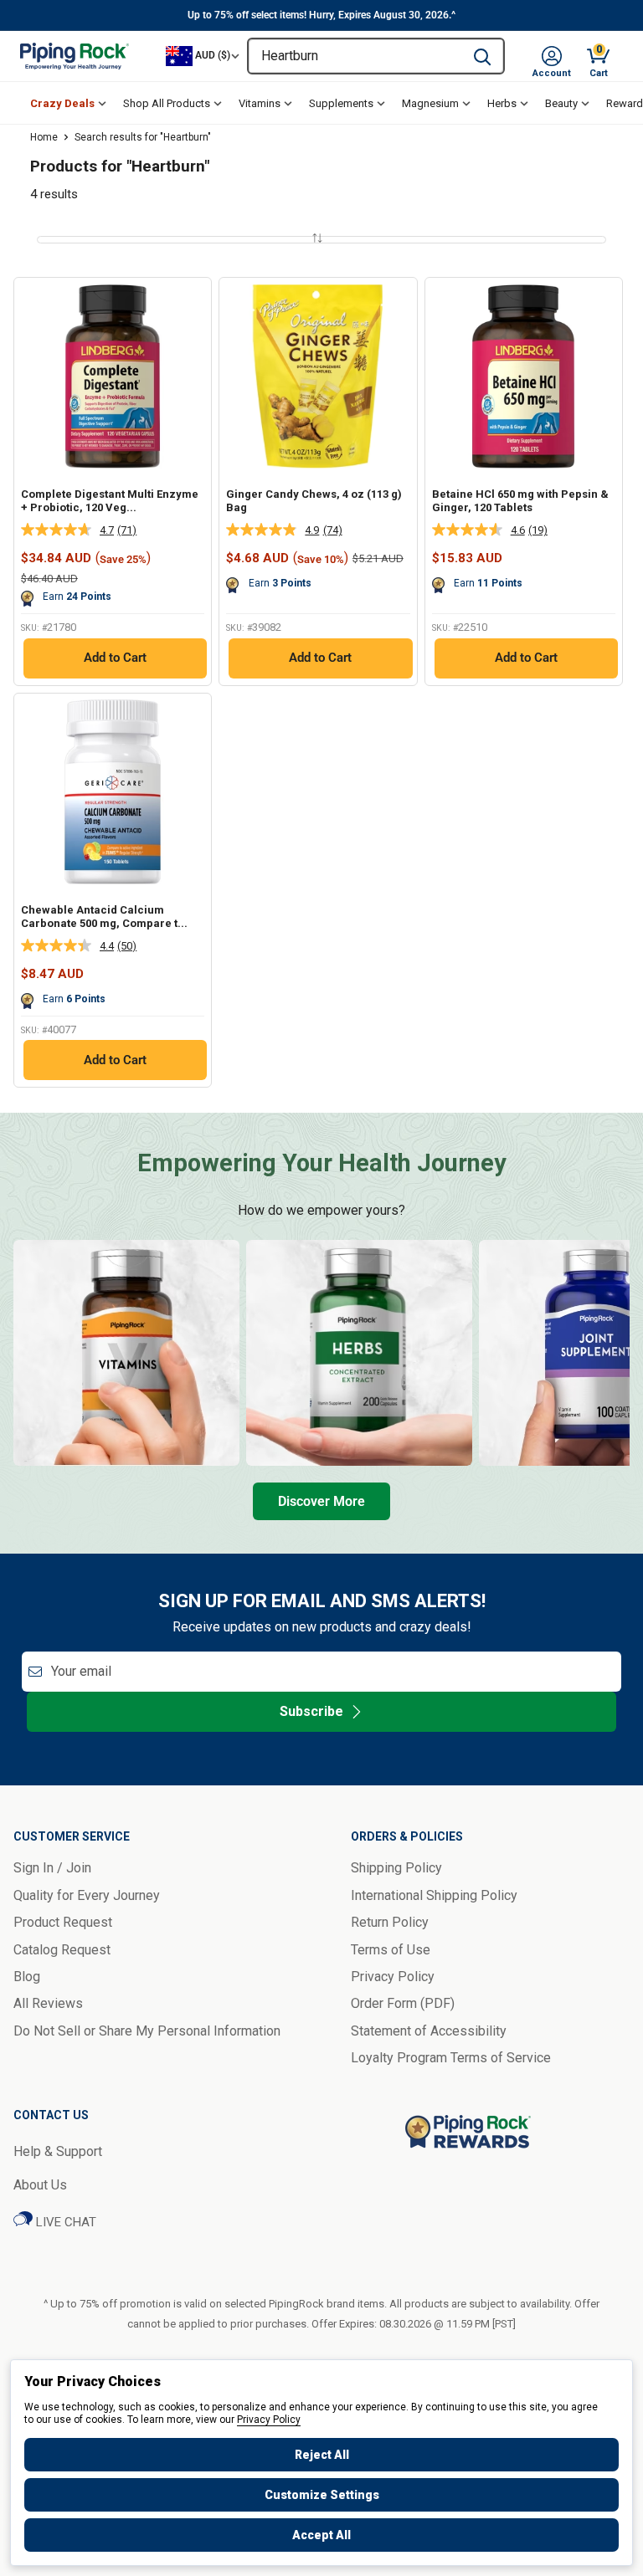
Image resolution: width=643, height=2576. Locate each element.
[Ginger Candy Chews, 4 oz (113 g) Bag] (318, 376)
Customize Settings (322, 2495)
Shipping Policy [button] (396, 1868)
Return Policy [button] (390, 1922)
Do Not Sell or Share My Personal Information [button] (147, 2031)
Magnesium (430, 103)
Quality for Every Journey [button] (87, 1895)
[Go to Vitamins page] (126, 1353)
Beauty (561, 103)
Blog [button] (27, 1977)
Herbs (502, 103)
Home (44, 137)
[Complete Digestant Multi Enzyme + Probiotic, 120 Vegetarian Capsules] (113, 376)
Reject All (322, 2455)
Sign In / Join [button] (52, 1868)
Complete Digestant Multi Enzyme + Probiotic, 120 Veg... (110, 501)
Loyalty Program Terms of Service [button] (451, 2058)
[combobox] (355, 56)
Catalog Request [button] (62, 1950)
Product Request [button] (63, 1922)
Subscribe (311, 1711)
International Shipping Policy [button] (434, 1895)
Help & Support (58, 2151)
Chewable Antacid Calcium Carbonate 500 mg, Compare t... (104, 917)
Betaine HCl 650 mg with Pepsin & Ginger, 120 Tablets (520, 501)
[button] (552, 56)
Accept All (321, 2535)
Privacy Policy (269, 2420)
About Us (40, 2185)
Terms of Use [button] (391, 1950)
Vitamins (260, 103)
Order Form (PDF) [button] (403, 2003)
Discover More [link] (321, 1501)
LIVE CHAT (64, 2222)
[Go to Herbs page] (359, 1353)
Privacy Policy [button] (393, 1977)
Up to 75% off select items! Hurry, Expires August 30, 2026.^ (321, 15)
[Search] (482, 56)
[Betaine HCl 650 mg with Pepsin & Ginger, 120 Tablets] (524, 376)
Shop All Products (167, 103)
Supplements (341, 103)
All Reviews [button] (48, 2003)
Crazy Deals (62, 103)
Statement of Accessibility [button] (429, 2031)
